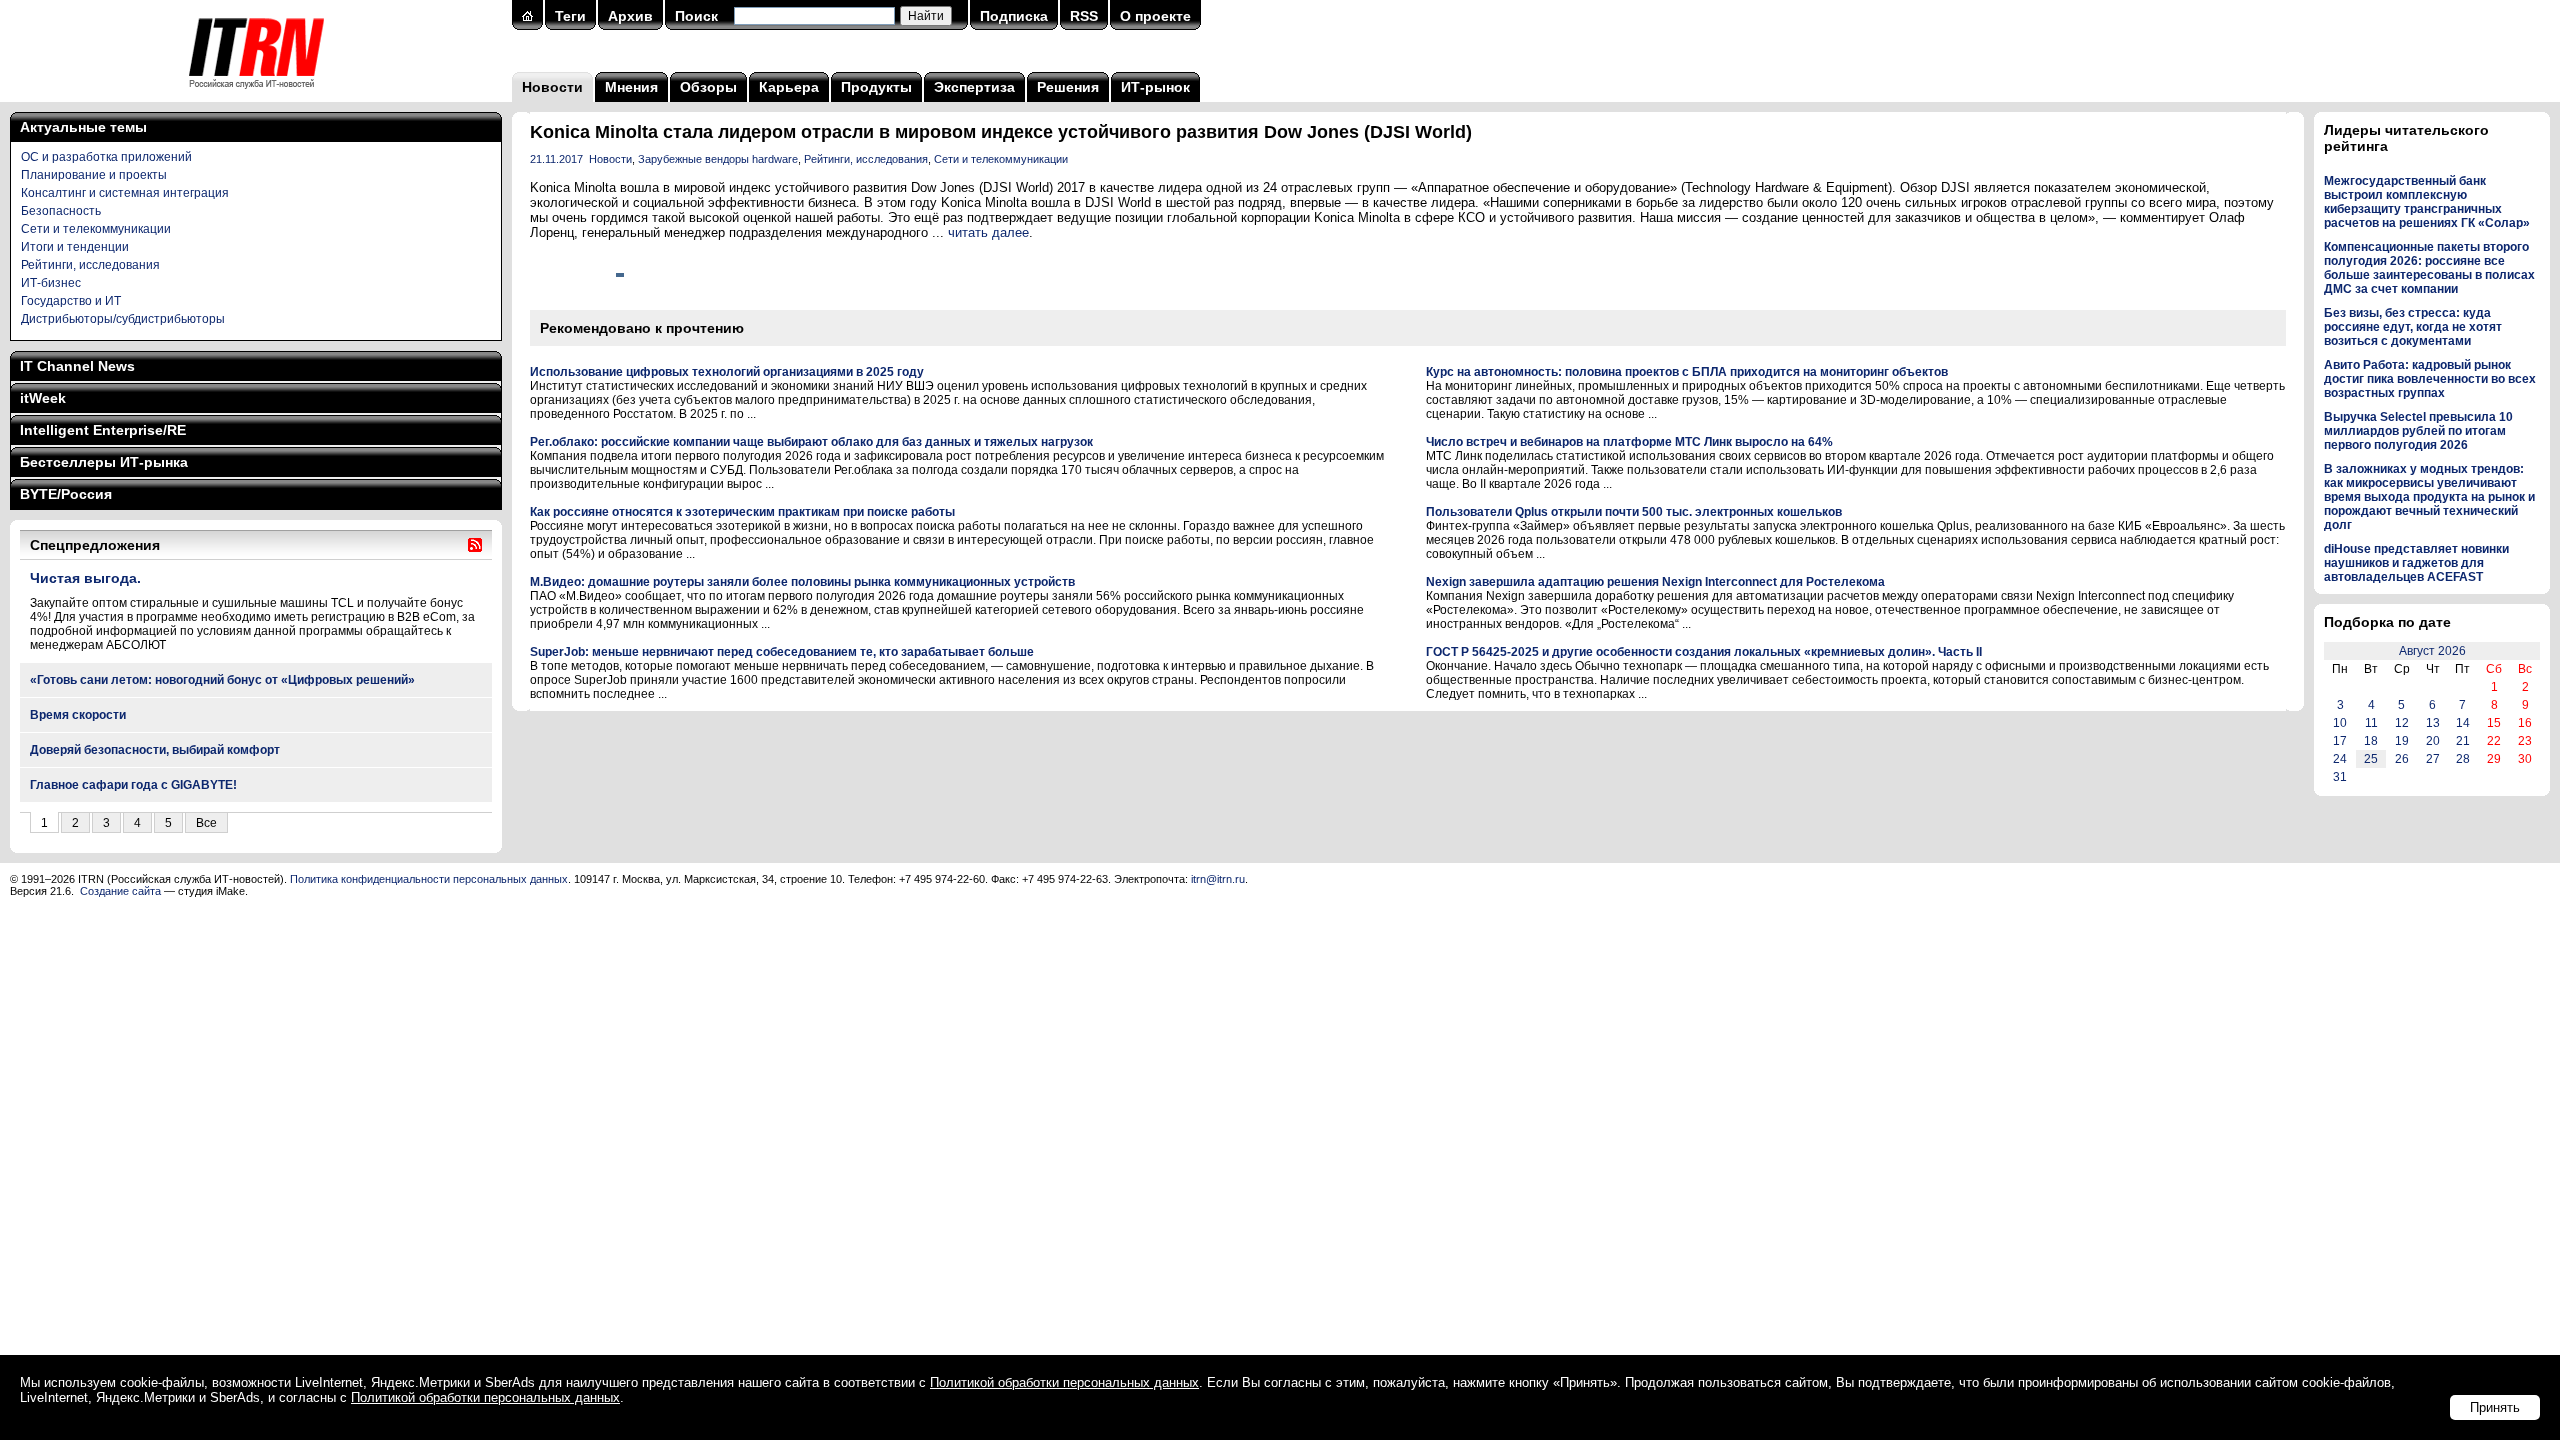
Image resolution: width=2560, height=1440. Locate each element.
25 (2371, 759)
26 (2402, 759)
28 (2463, 759)
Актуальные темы (83, 127)
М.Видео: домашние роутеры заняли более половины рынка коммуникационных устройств (802, 582)
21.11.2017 (556, 159)
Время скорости (78, 715)
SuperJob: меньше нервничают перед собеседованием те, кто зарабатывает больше (782, 652)
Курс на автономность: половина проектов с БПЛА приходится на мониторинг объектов (1687, 372)
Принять (2495, 1407)
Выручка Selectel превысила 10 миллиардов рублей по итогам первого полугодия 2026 (2418, 431)
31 (2340, 777)
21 (2463, 741)
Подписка (1014, 16)
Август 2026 (2432, 651)
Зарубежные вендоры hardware (718, 159)
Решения (1068, 87)
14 (2463, 723)
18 (2371, 741)
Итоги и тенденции (75, 247)
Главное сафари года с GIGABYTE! (133, 785)
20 (2433, 741)
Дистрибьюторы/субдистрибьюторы (123, 319)
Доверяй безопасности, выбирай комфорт (155, 750)
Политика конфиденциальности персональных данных (429, 879)
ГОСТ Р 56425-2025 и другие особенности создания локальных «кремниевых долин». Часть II (1704, 652)
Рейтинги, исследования (90, 265)
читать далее (988, 232)
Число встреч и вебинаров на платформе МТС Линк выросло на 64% (1629, 442)
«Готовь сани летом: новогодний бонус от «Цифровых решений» (222, 680)
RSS (1084, 16)
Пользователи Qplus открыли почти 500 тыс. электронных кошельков (1634, 512)
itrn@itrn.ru (1218, 879)
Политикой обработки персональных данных (1064, 1382)
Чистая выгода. (85, 578)
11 (2371, 723)
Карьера (789, 87)
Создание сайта (120, 891)
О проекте (1155, 16)
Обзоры (708, 87)
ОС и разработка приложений (106, 157)
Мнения (631, 87)
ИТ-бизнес (51, 283)
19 (2402, 741)
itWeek (43, 398)
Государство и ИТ (71, 301)
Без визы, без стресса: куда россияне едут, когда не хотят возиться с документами (2413, 327)
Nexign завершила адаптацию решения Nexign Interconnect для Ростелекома (1655, 582)
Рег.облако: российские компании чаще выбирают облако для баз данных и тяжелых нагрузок (811, 442)
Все (206, 823)
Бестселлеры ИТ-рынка (104, 462)
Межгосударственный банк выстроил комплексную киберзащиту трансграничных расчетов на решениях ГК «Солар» (2427, 202)
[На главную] (256, 95)
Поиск (696, 16)
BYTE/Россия (66, 494)
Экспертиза (974, 87)
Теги (570, 16)
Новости (552, 87)
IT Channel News (77, 366)
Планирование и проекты (94, 175)
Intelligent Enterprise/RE (103, 430)
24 (2340, 759)
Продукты (876, 87)
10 (2340, 723)
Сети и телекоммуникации (96, 229)
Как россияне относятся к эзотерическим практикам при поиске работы (742, 512)
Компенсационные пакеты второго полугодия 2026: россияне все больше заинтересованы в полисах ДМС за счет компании (2429, 268)
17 (2340, 741)
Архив (630, 16)
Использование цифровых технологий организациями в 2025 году (727, 372)
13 (2433, 723)
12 (2402, 723)
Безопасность (61, 211)
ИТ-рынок (1155, 87)
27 (2433, 759)
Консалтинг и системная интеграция (125, 193)
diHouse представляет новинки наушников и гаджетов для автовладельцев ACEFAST (2416, 563)
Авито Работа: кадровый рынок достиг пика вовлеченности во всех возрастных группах (2430, 379)
